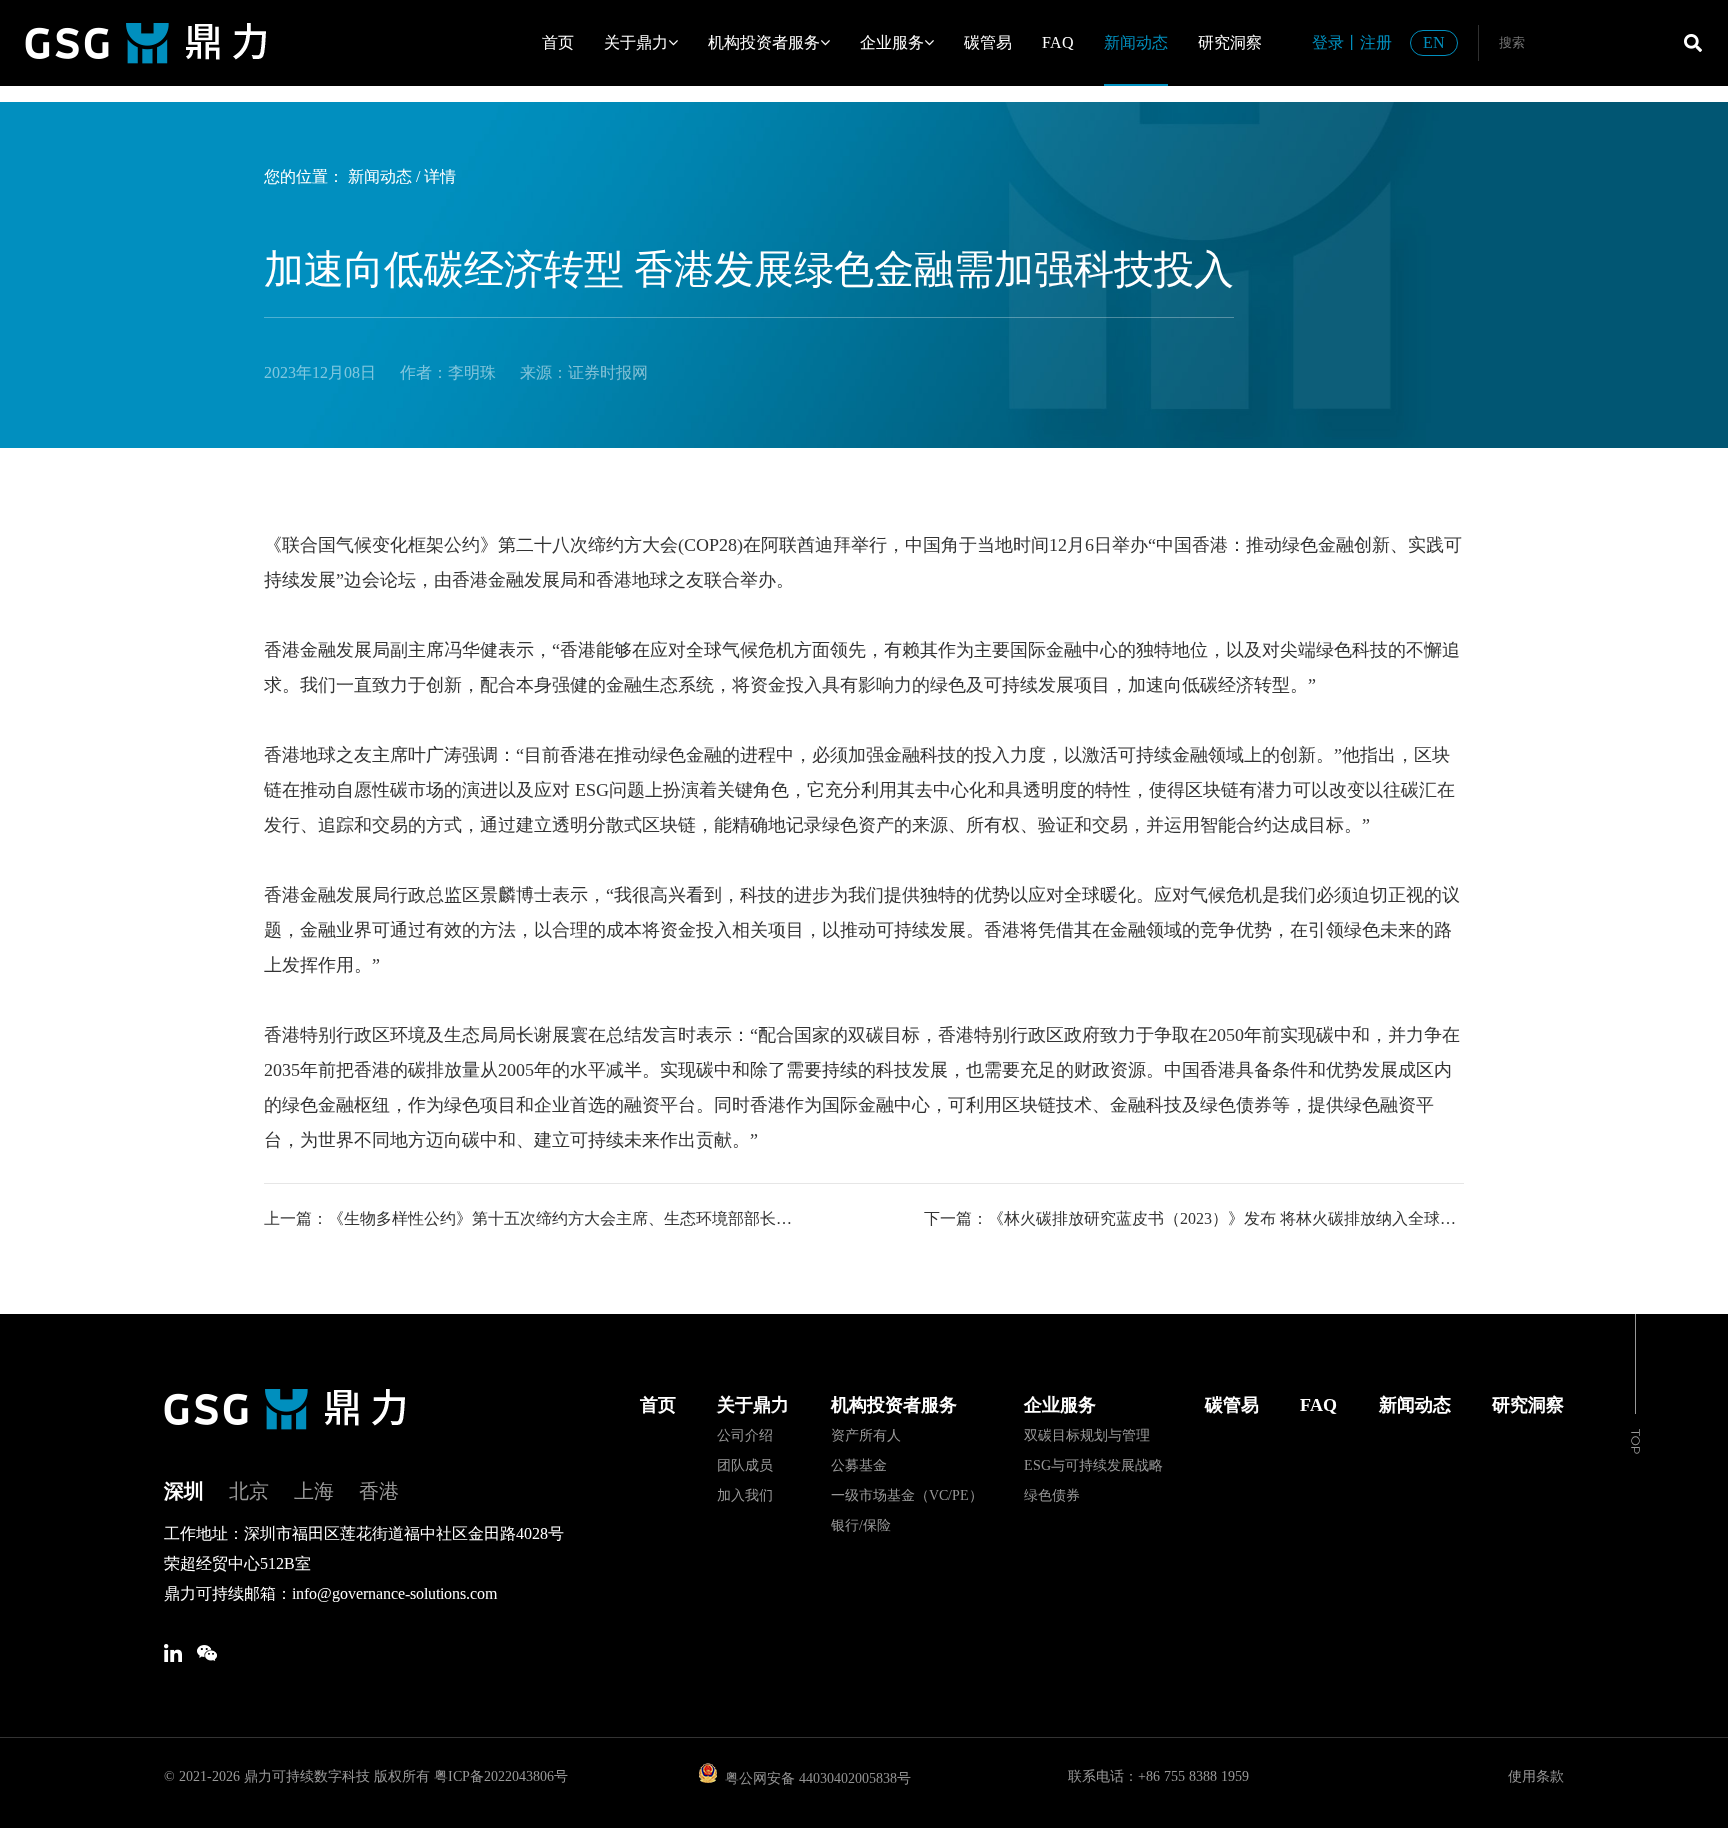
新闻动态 (1136, 42)
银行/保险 (861, 1525)
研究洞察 (1230, 42)
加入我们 (745, 1495)
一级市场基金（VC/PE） (907, 1495)
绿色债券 (1052, 1495)
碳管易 (988, 42)
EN (1434, 42)
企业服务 (892, 42)
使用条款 (1536, 1776)
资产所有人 (866, 1435)
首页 (558, 42)
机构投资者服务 (764, 42)
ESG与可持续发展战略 (1093, 1465)
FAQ (1058, 42)
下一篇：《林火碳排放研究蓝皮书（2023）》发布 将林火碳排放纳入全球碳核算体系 (1194, 1218)
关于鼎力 (636, 42)
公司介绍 (745, 1435)
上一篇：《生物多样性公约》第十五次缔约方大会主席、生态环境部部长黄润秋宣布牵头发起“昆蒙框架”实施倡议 (534, 1218)
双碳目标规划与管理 (1087, 1435)
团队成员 (745, 1465)
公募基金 (859, 1465)
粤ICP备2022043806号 (501, 1776)
